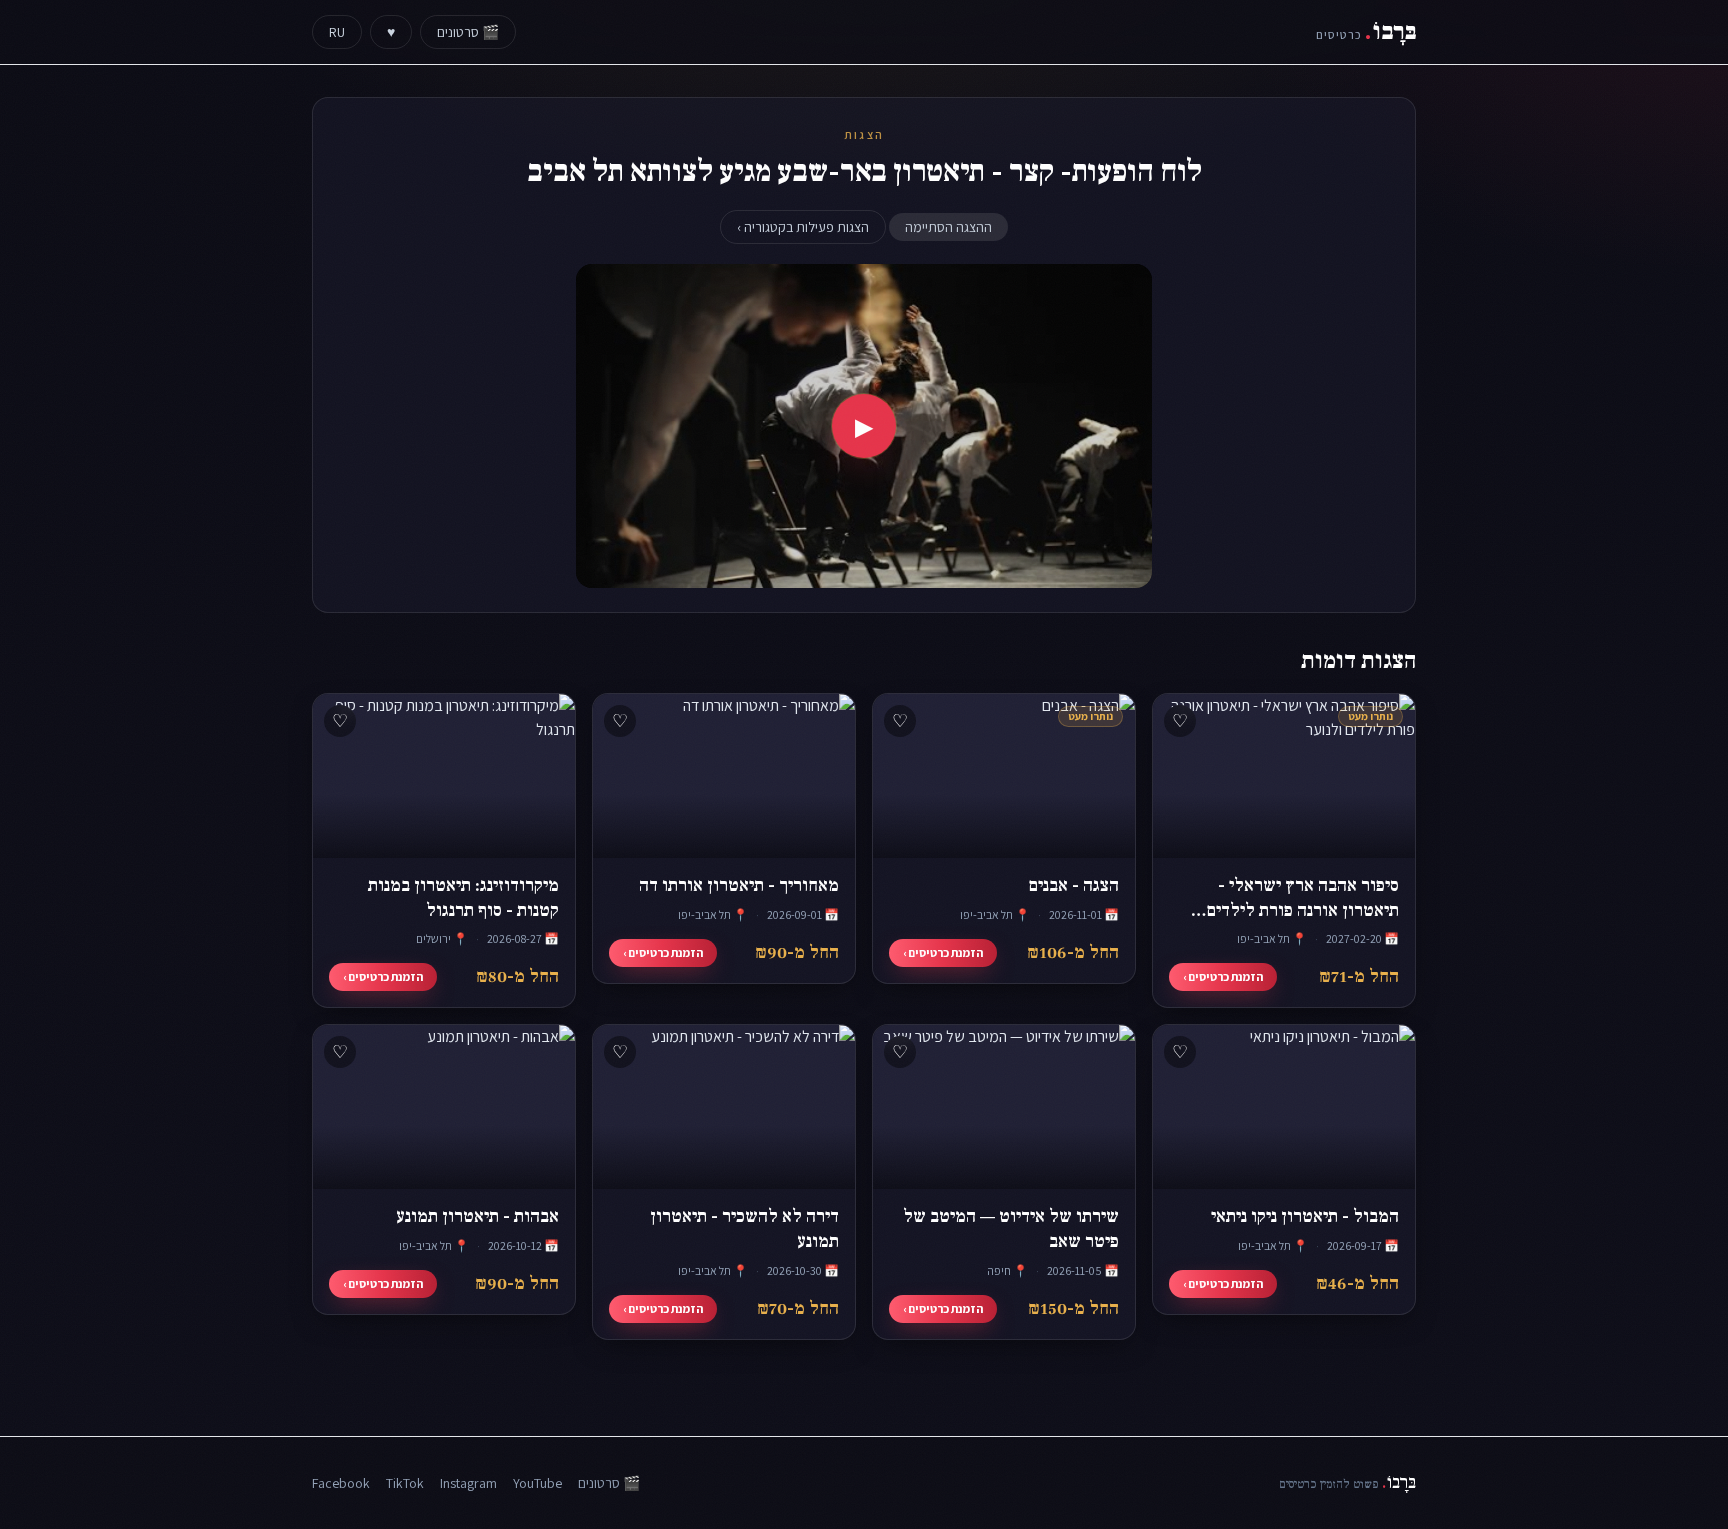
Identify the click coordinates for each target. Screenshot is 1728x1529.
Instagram (468, 1483)
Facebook (341, 1483)
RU (337, 32)
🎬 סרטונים (468, 32)
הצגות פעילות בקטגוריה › (803, 227)
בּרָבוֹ (1366, 31)
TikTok (405, 1483)
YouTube (537, 1483)
